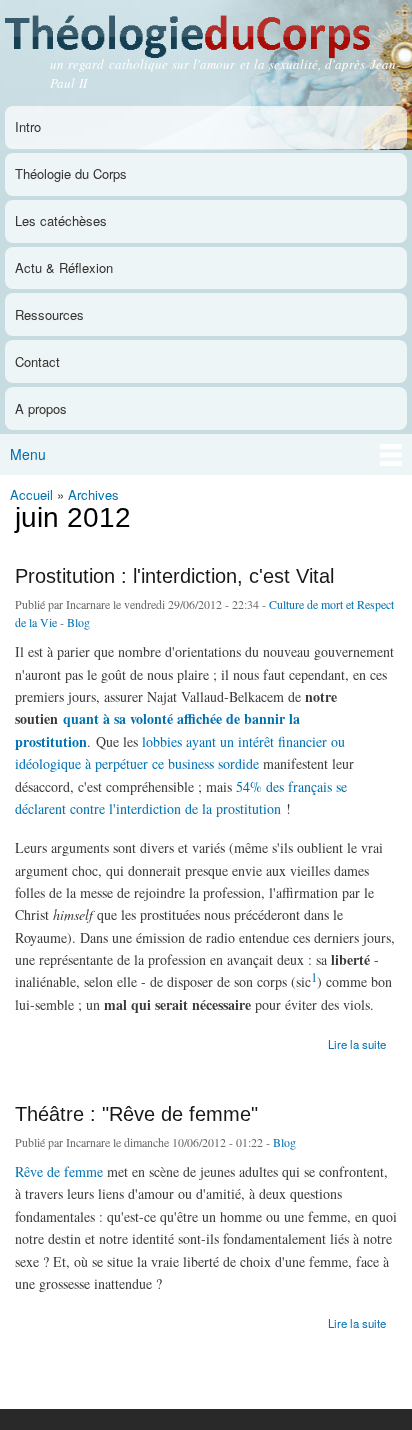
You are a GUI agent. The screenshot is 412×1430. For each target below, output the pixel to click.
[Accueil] (206, 31)
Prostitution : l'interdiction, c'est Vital (174, 576)
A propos (41, 408)
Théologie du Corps (71, 173)
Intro (28, 126)
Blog (78, 622)
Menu (28, 454)
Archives (93, 494)
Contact (37, 361)
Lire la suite (357, 1042)
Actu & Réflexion (64, 267)
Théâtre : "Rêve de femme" (136, 1114)
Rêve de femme (59, 1171)
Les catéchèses (61, 220)
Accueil (31, 494)
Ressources (49, 314)
